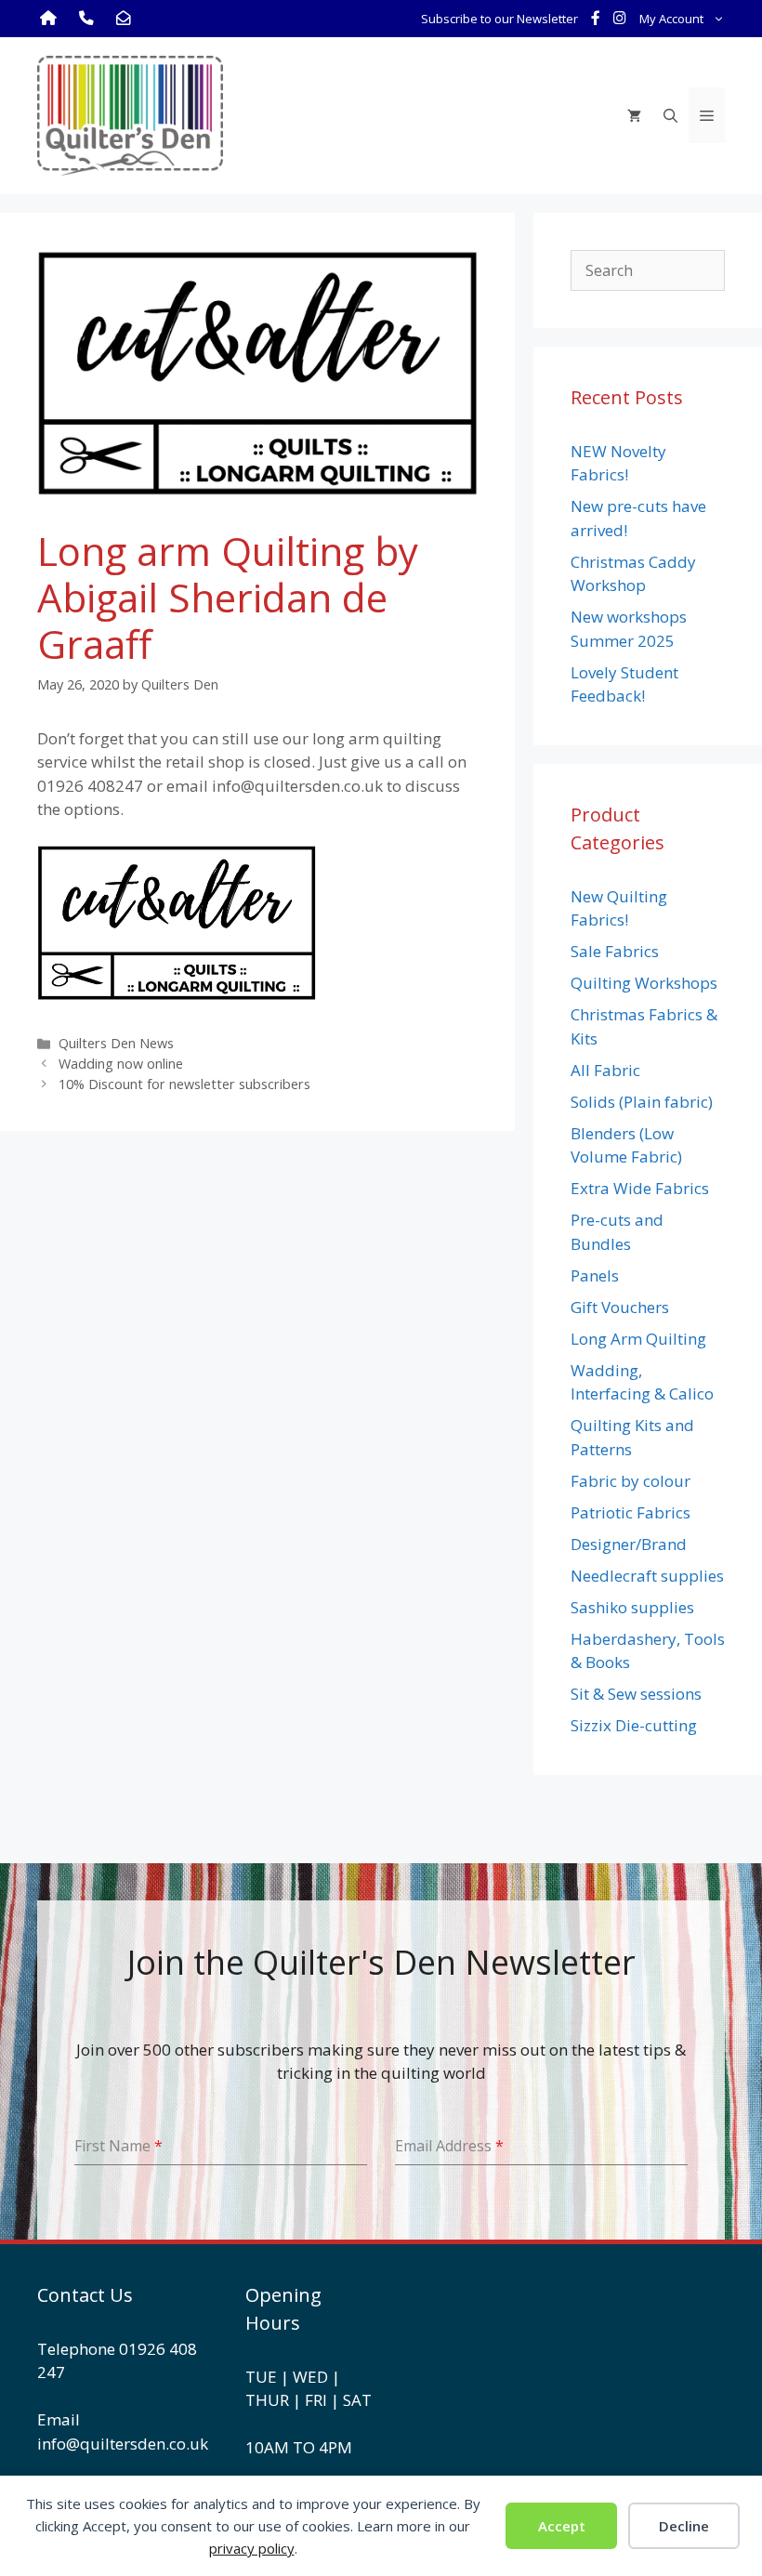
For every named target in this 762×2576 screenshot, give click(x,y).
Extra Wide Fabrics (640, 1188)
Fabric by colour (631, 1481)
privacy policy (252, 2548)
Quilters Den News (116, 1043)
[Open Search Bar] (670, 115)
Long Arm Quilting (638, 1339)
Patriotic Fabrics (631, 1512)
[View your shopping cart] (634, 115)
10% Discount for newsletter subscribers (184, 1084)
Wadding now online (121, 1064)
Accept (562, 2526)
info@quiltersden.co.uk (123, 2444)
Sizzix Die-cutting (634, 1725)
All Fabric (605, 1070)
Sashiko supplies (632, 1607)
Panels (595, 1275)
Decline (684, 2526)
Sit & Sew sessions (636, 1694)
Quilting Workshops (644, 983)
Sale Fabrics (615, 951)
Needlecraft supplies (647, 1576)
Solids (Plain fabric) (642, 1102)
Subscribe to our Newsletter (499, 19)
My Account (671, 19)
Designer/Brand (629, 1544)
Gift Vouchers (620, 1307)
